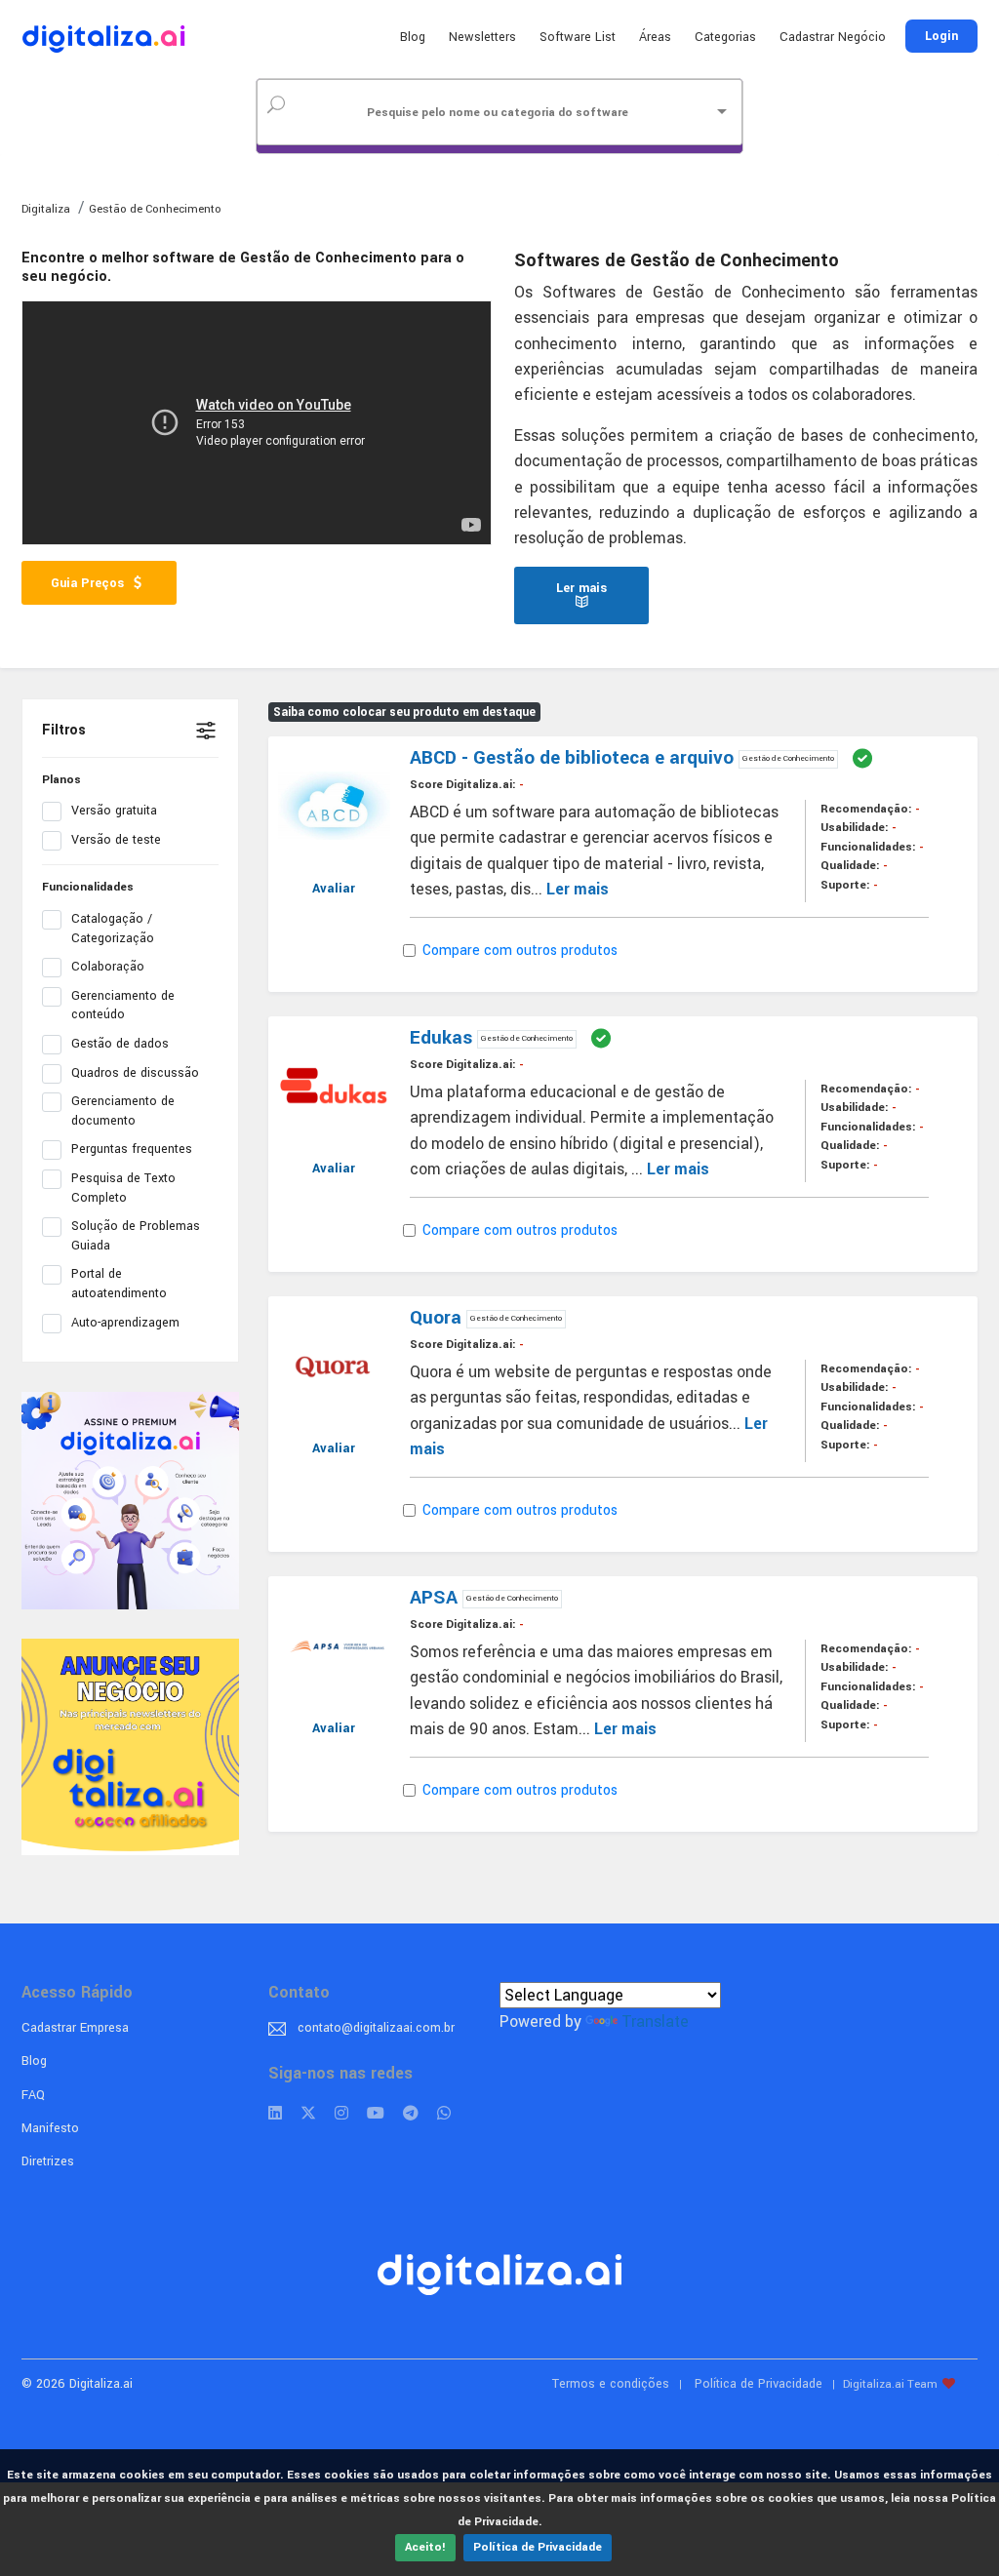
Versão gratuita (114, 811)
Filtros (64, 730)
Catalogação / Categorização (113, 929)
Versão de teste (116, 840)
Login (941, 36)
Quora (438, 1318)
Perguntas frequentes (132, 1149)
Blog (413, 37)
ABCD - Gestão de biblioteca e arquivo (574, 758)
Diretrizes (48, 2161)
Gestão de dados (120, 1044)
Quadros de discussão (135, 1073)
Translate (655, 2021)
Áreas (655, 37)
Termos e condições (611, 2384)
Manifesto (50, 2128)
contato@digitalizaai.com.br (376, 2028)
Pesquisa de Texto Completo (123, 1188)
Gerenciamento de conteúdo (123, 1006)
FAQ (33, 2095)
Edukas (443, 1038)
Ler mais (581, 588)
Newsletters (482, 37)
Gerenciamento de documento (123, 1111)
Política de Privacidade (538, 2547)
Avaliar (334, 888)
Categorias (725, 37)
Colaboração (108, 967)
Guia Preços (89, 583)
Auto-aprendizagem (125, 1323)
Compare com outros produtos (520, 951)
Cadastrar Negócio (833, 37)
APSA (436, 1598)
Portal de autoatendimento (119, 1284)
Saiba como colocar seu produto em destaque (404, 713)
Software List (578, 37)
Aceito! (425, 2547)
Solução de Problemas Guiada (136, 1236)
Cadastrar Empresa (75, 2028)
